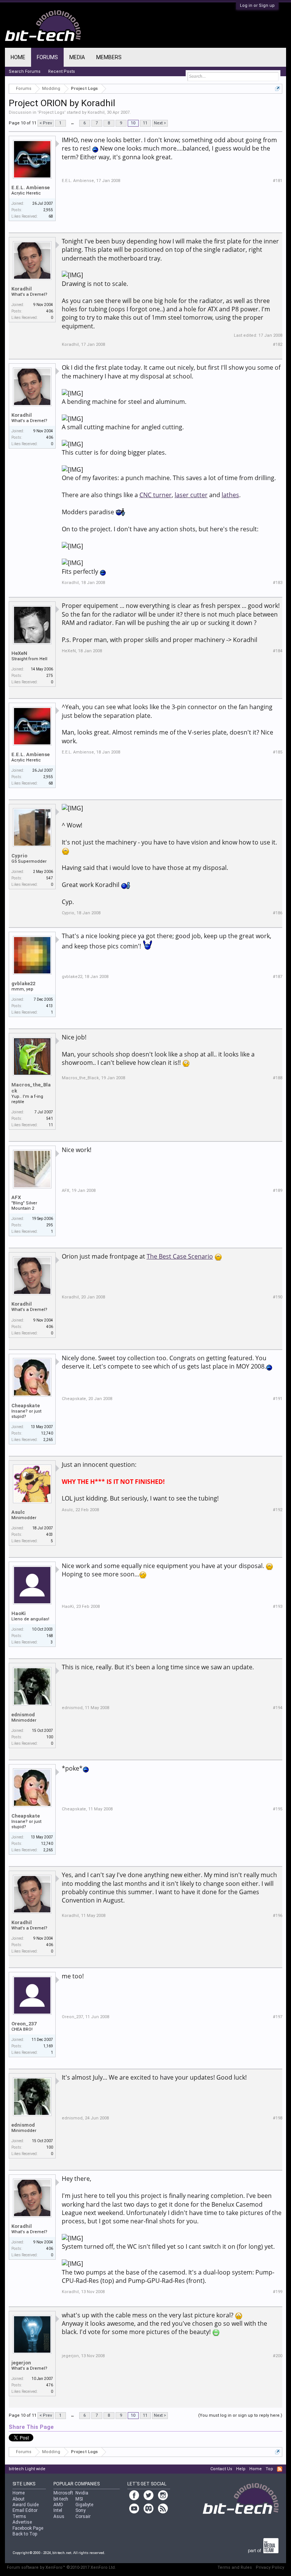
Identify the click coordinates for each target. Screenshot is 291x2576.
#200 (278, 2356)
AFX (16, 1197)
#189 (278, 1191)
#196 (278, 1916)
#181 (278, 181)
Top (269, 2469)
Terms (19, 2516)
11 (145, 123)
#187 (278, 977)
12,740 (47, 1433)
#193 (278, 1607)
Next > (160, 123)
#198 (278, 2118)
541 (50, 1118)
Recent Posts (62, 71)
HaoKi (19, 1613)
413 (50, 1006)
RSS (280, 2469)
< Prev (46, 123)
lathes (230, 495)
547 (50, 878)
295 (50, 1225)
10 (133, 123)
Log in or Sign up (257, 5)
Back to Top (25, 2534)
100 (50, 1737)
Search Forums (25, 71)
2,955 (48, 210)
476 (50, 2385)
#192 (278, 1510)
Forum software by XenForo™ (61, 2567)
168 (50, 1636)
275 (50, 676)
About (19, 2499)
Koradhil (96, 112)
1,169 (48, 2046)
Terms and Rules (235, 2567)
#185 (278, 752)
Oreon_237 (24, 2024)
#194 (278, 1708)
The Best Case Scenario (180, 1256)
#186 (278, 913)
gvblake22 (23, 983)
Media (77, 57)
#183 (278, 583)
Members (109, 57)
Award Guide (26, 2505)
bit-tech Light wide (27, 2469)
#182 (278, 345)
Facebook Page (28, 2528)
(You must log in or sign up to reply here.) (240, 2415)
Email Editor (25, 2510)
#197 (278, 2017)
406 (50, 311)
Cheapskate (26, 1406)
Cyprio (19, 856)
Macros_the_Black (31, 1088)
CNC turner (156, 495)
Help (241, 2469)
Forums (47, 57)
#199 (278, 2292)
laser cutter (191, 495)
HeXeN (19, 653)
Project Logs (52, 112)
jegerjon (21, 2363)
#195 (278, 1809)
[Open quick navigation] (278, 89)
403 (50, 1534)
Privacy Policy (270, 2567)
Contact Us (221, 2469)
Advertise (22, 2522)
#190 (278, 1297)
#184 (278, 651)
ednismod (23, 1715)
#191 (278, 1399)
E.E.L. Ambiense (31, 188)
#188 (278, 1078)
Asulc (18, 1512)
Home (18, 57)
